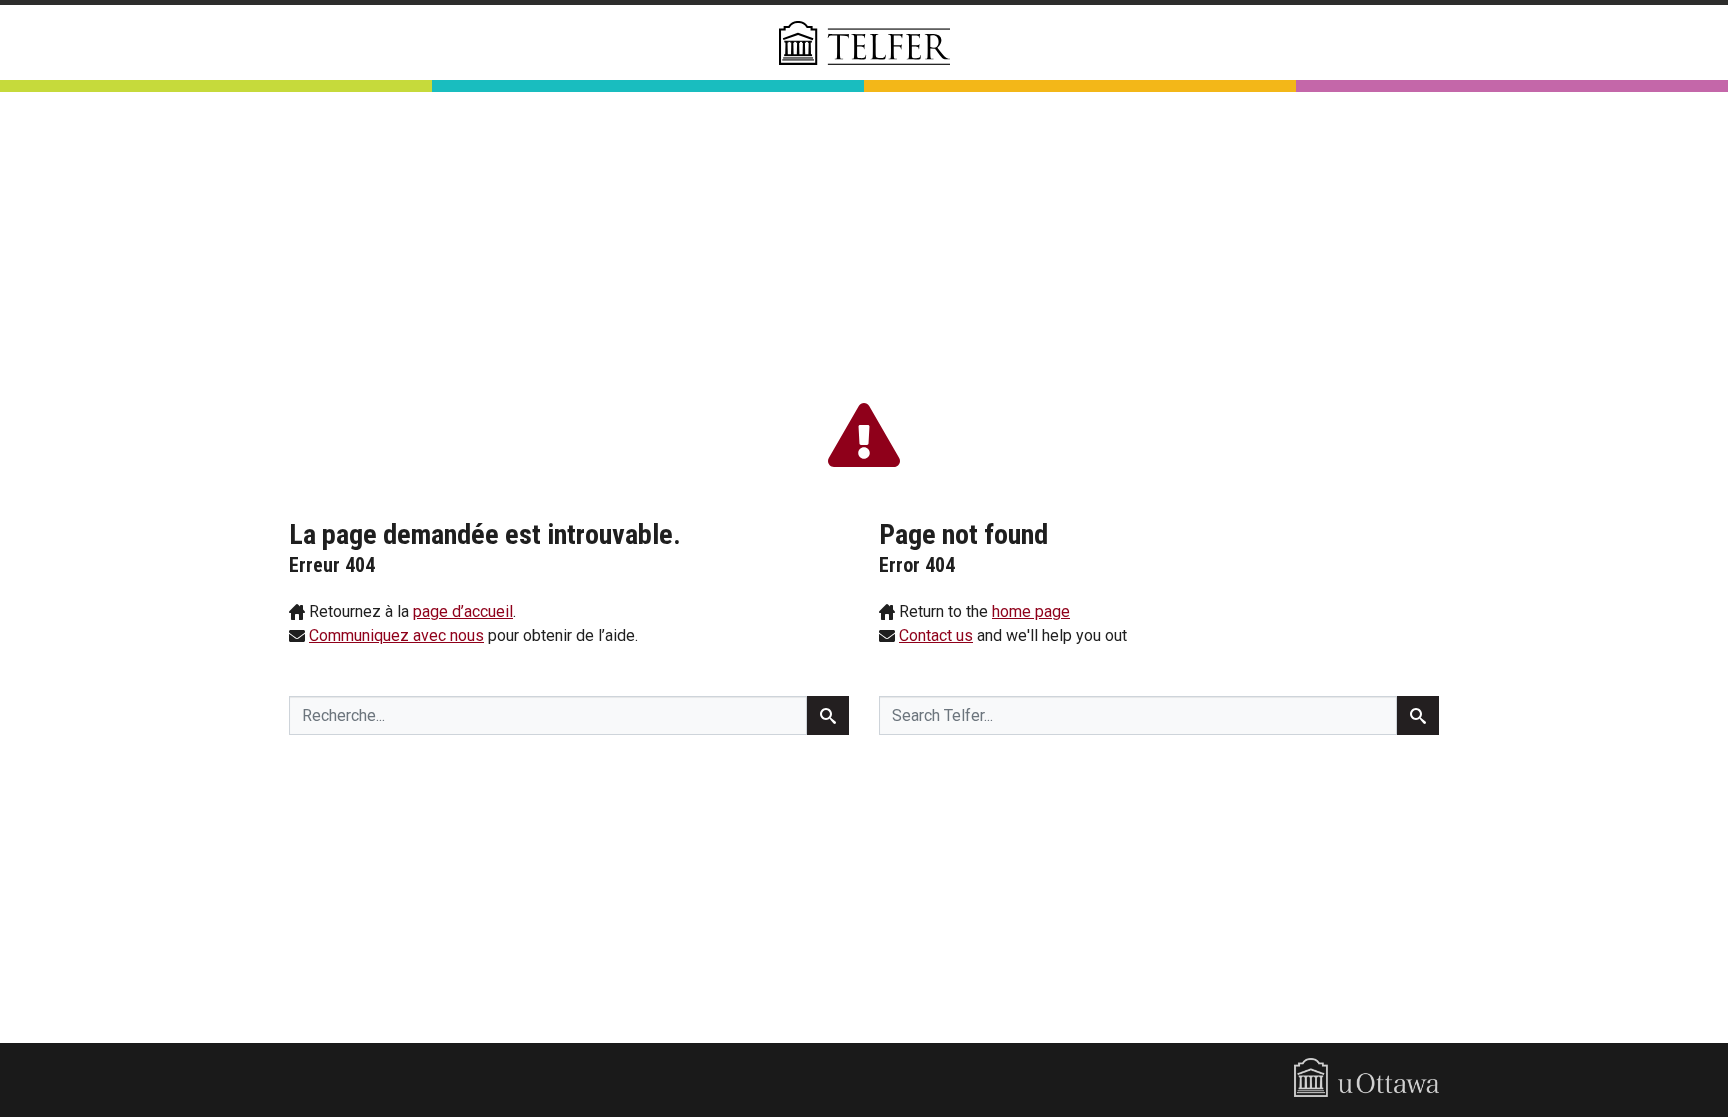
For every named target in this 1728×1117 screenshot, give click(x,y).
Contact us (936, 635)
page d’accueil (463, 611)
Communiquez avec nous (396, 635)
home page (1031, 611)
